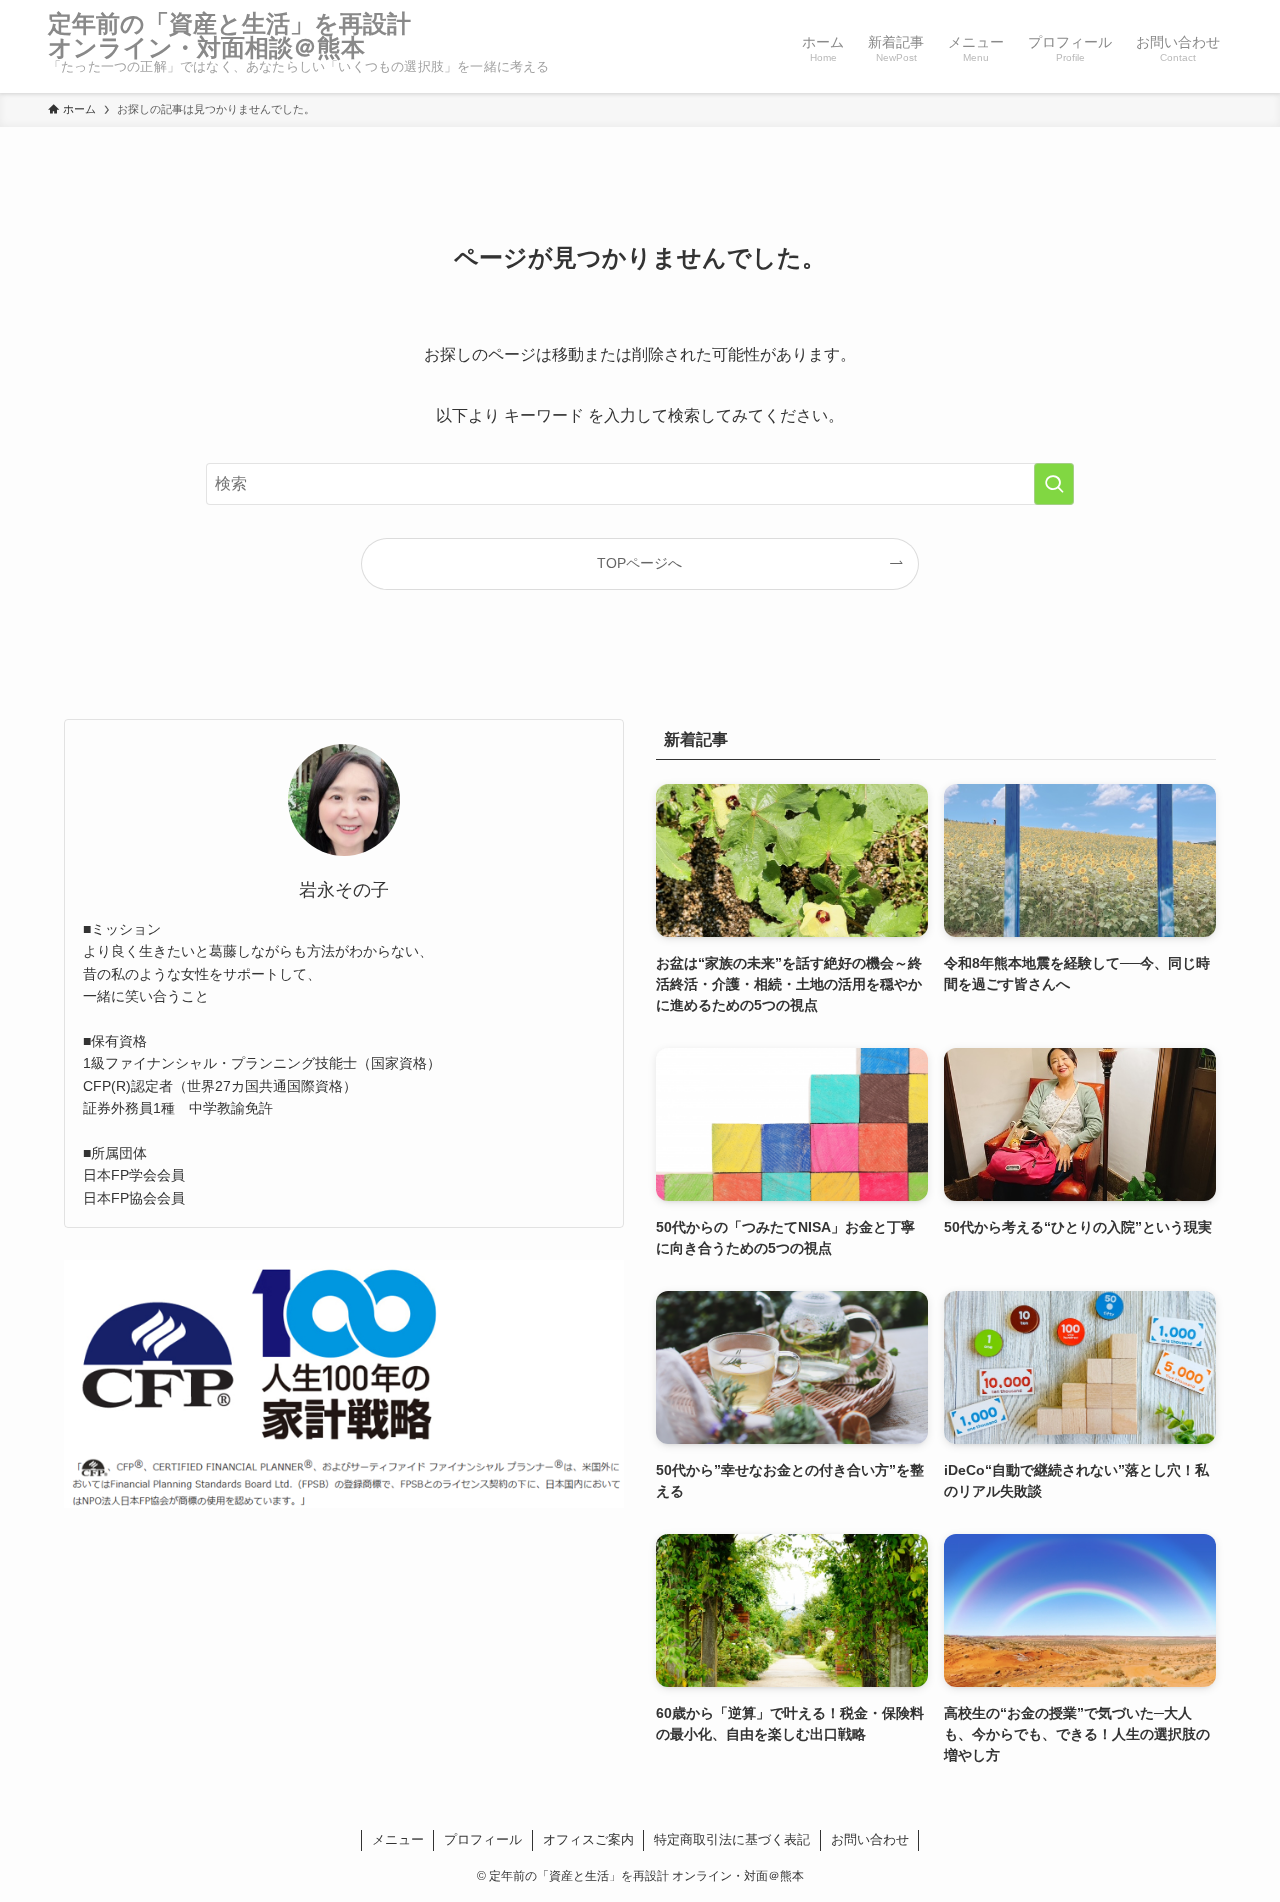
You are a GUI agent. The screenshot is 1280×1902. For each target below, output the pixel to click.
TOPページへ (639, 563)
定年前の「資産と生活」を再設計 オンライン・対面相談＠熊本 (241, 36)
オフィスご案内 (588, 1839)
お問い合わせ (870, 1839)
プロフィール (483, 1839)
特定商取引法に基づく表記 (732, 1839)
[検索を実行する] (1054, 484)
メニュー (398, 1839)
